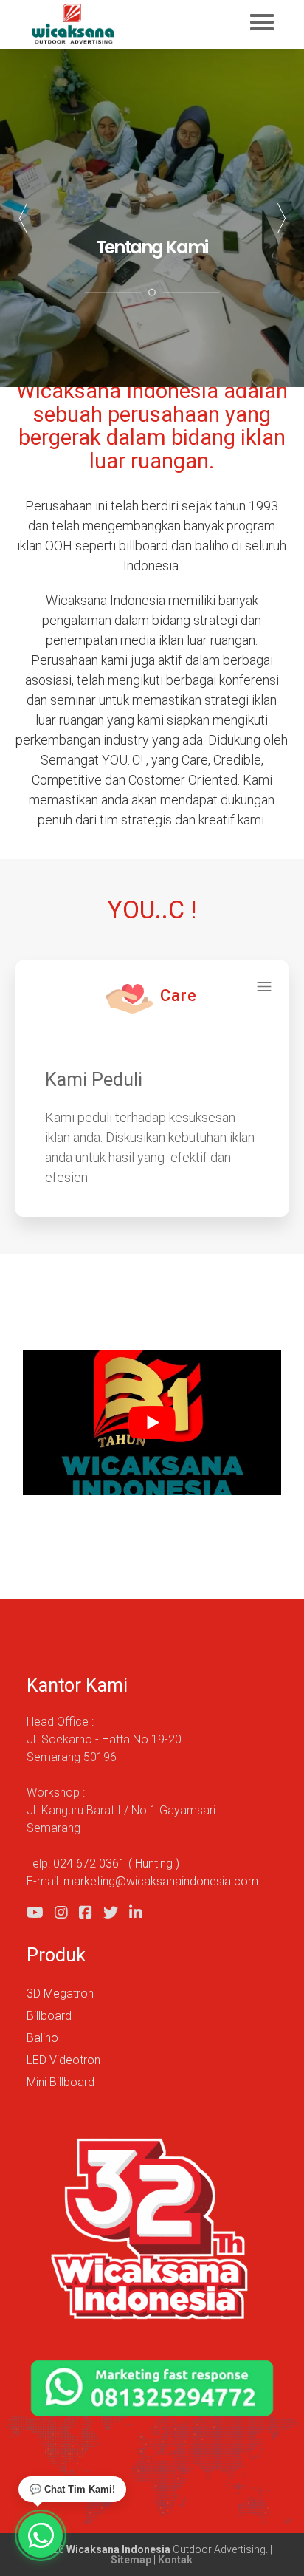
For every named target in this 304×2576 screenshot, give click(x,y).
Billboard (49, 2016)
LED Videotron (63, 2060)
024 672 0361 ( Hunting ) (116, 1863)
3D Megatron (60, 1994)
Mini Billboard (61, 2082)
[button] (281, 218)
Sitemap (131, 2560)
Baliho (42, 2038)
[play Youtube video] (152, 1422)
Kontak (175, 2560)
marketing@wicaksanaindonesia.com (161, 1881)
